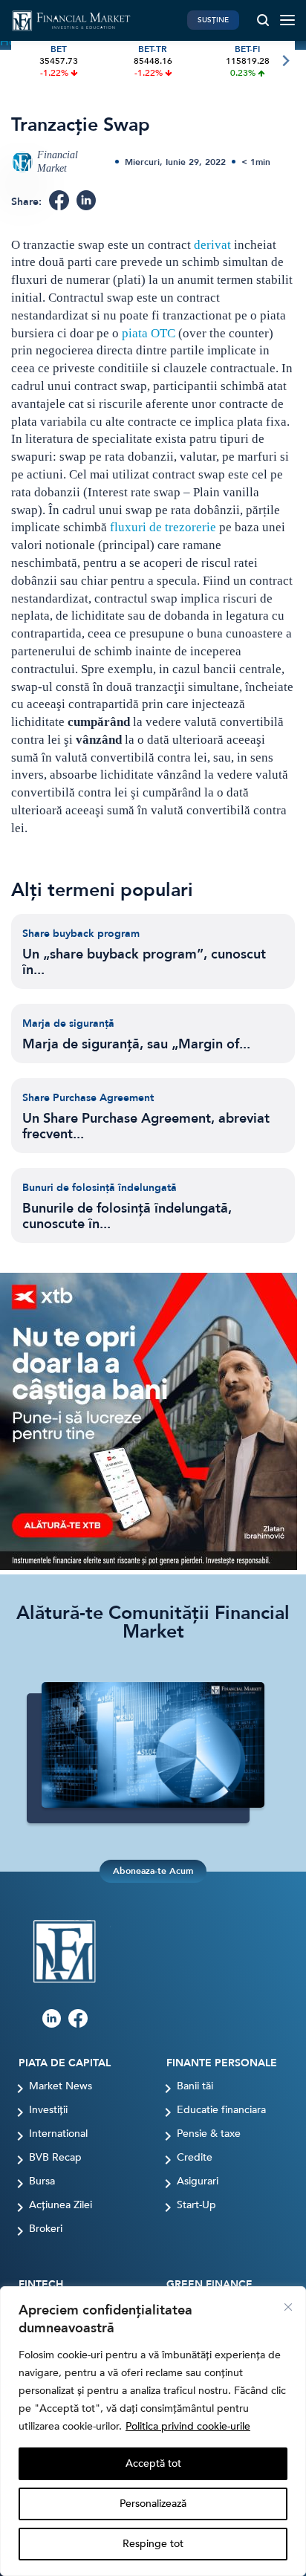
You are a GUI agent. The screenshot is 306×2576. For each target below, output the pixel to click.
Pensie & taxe (209, 2134)
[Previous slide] (21, 61)
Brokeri (46, 2229)
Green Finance (209, 2285)
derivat (212, 245)
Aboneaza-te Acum (153, 1871)
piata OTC (149, 333)
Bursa (42, 2181)
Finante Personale (222, 2063)
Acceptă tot (153, 2463)
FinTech (41, 2285)
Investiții (48, 2110)
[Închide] (288, 2307)
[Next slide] (285, 61)
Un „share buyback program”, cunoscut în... (144, 962)
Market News (61, 2086)
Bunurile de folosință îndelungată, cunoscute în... (127, 1216)
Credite (195, 2158)
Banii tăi (195, 2086)
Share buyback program (81, 934)
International (58, 2134)
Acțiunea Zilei (61, 2205)
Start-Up (196, 2205)
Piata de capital (65, 2063)
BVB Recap (55, 2158)
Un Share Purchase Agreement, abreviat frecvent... (146, 1126)
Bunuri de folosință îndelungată (100, 1188)
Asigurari (198, 2181)
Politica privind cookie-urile (188, 2426)
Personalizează (153, 2504)
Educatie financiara (221, 2110)
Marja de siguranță (68, 1023)
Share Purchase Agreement (88, 1098)
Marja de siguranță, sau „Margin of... (136, 1044)
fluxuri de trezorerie (162, 527)
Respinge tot (153, 2544)
